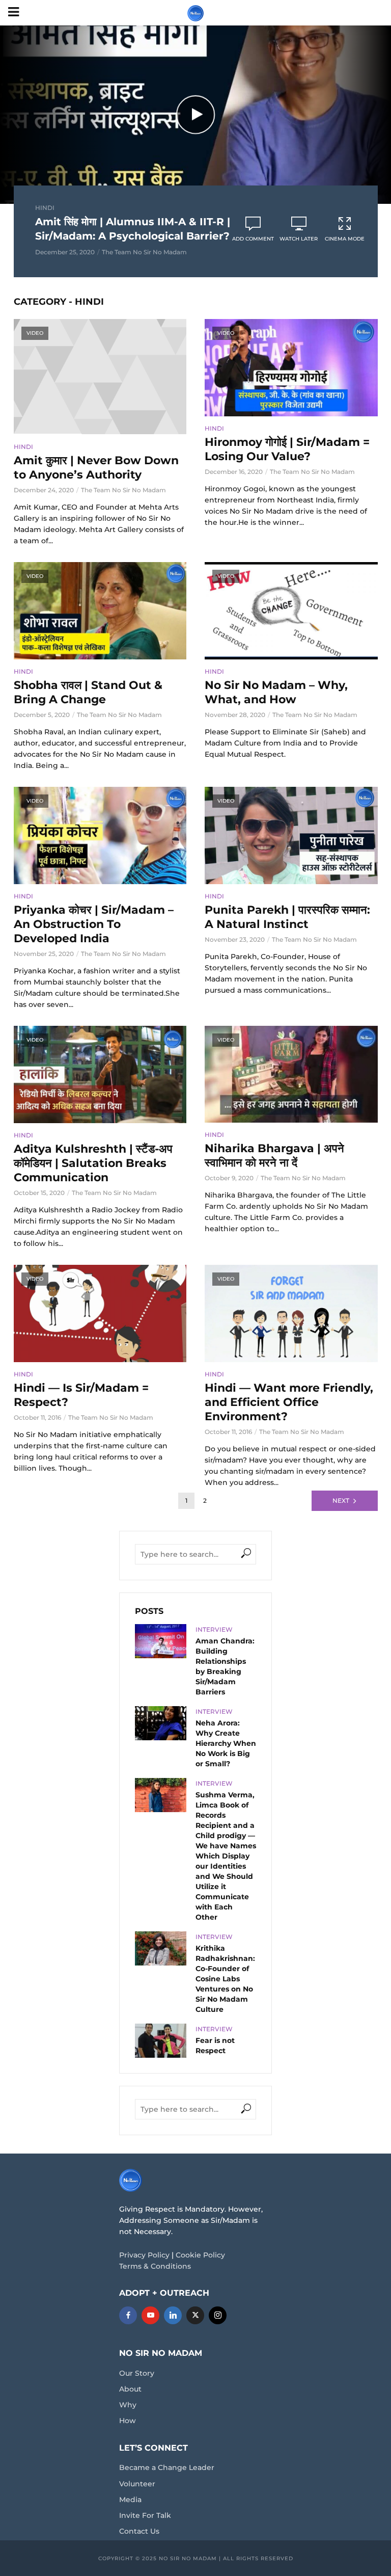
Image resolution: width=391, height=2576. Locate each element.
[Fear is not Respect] (161, 2041)
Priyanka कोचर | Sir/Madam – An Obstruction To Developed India (94, 924)
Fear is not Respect (215, 2046)
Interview (214, 1629)
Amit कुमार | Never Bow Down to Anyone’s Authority (96, 468)
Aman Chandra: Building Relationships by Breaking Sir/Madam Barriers (225, 1666)
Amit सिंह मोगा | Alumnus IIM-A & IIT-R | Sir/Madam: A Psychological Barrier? (133, 229)
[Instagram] (218, 2315)
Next (341, 1501)
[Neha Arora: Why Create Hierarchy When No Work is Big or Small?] (161, 1723)
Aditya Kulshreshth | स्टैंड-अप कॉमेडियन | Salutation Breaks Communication (93, 1163)
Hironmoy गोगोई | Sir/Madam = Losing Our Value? (287, 449)
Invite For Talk (145, 2515)
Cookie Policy (200, 2255)
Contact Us (139, 2531)
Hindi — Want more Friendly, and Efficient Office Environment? (289, 1402)
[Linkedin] (173, 2315)
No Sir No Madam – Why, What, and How (276, 692)
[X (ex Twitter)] (195, 2315)
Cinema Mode (345, 239)
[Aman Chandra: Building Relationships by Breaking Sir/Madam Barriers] (161, 1641)
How (128, 2421)
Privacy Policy (144, 2255)
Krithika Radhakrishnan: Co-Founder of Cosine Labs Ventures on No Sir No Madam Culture (225, 1979)
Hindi (45, 208)
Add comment (253, 239)
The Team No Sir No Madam (144, 252)
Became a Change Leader (167, 2467)
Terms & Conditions (155, 2266)
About (130, 2389)
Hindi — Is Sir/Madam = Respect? (81, 1395)
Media (130, 2500)
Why (128, 2405)
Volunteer (137, 2484)
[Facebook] (128, 2315)
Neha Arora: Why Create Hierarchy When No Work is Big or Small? (226, 1743)
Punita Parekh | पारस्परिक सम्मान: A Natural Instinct (287, 917)
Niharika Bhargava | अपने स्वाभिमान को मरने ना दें (274, 1156)
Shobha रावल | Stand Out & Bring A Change (88, 692)
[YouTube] (150, 2315)
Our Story (137, 2373)
